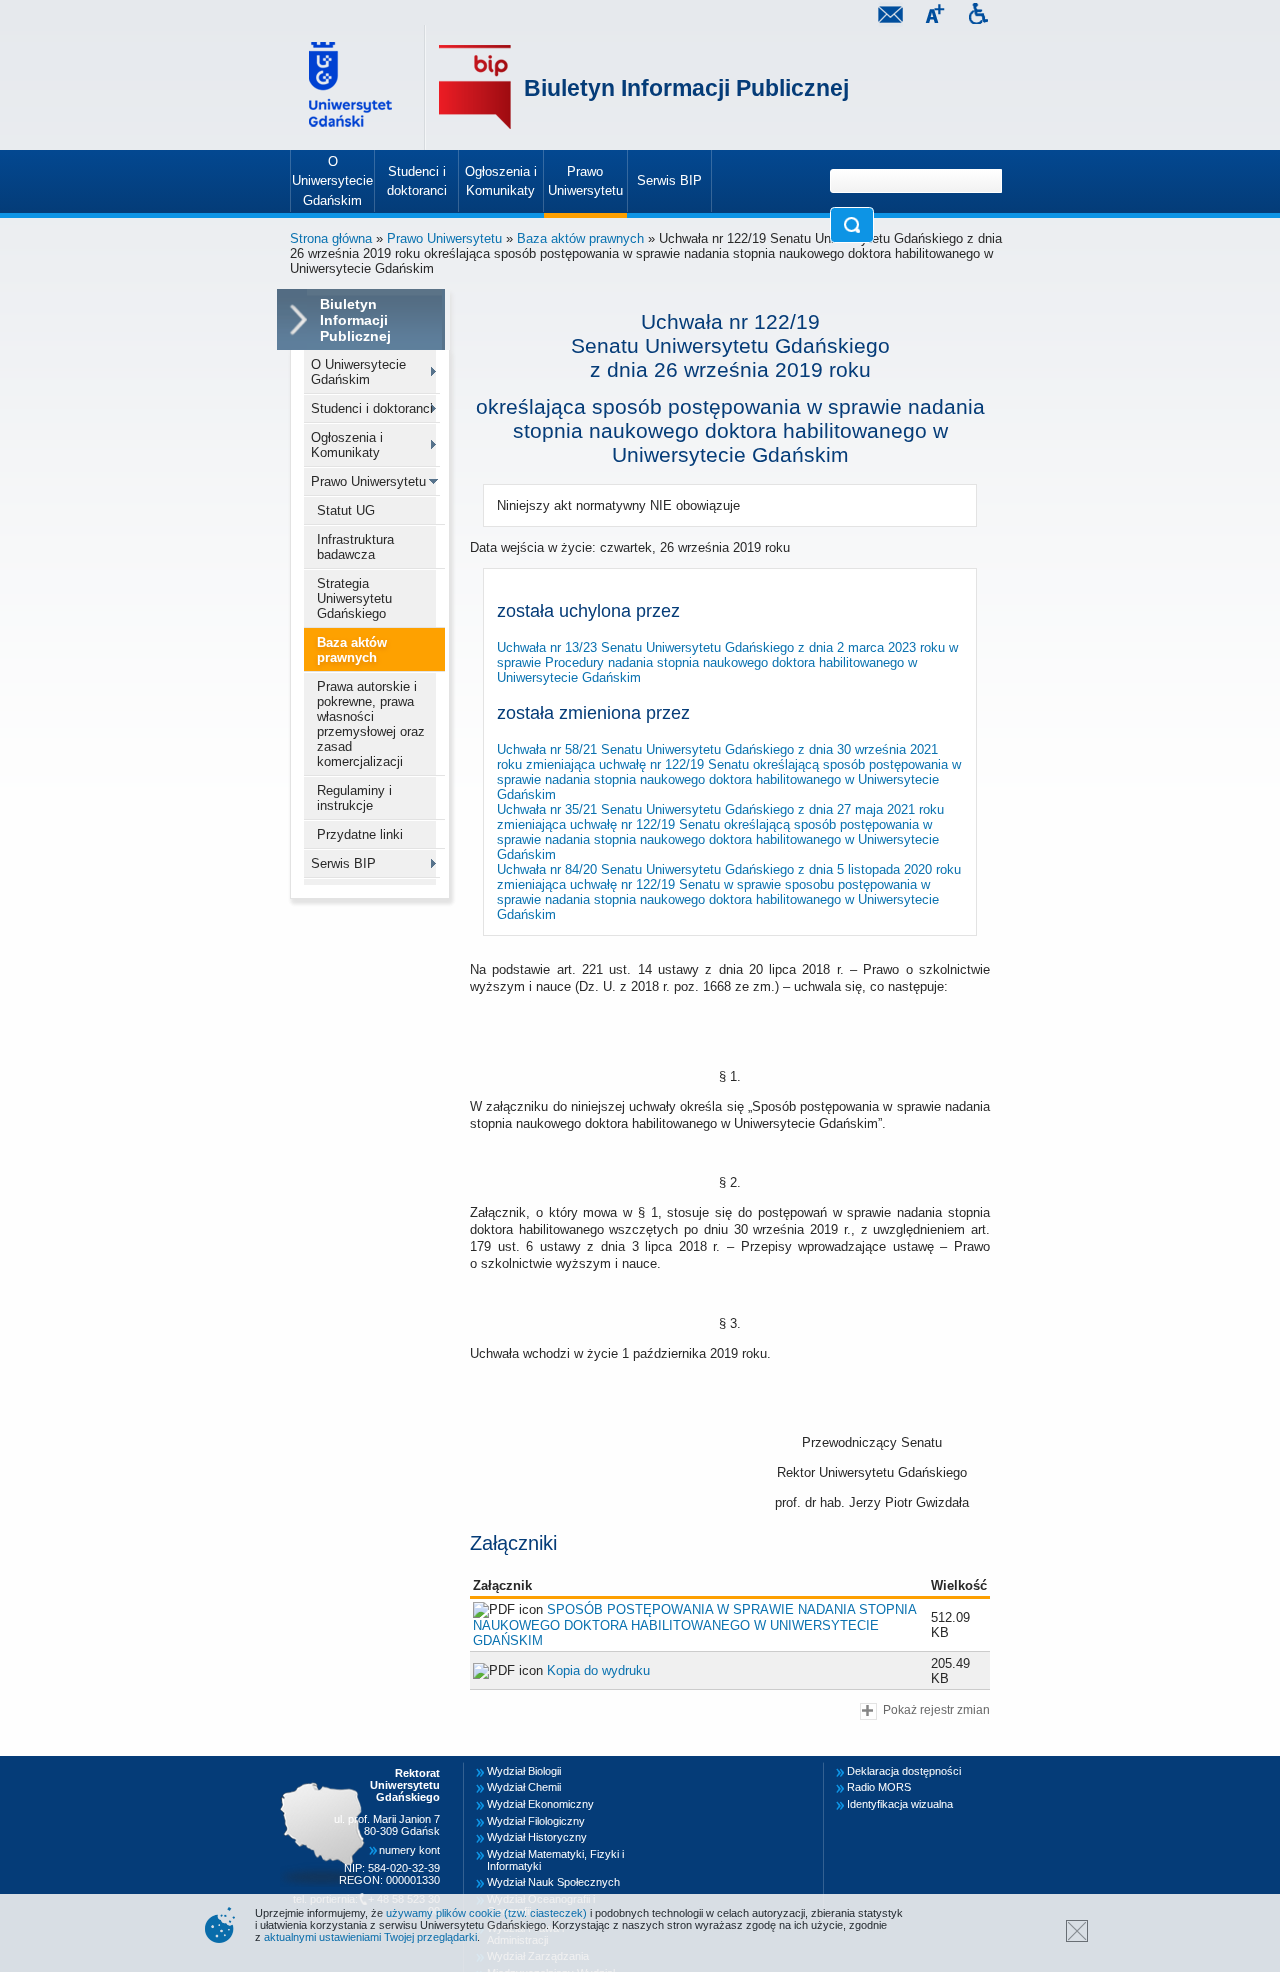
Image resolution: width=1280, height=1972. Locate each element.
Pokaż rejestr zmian (936, 1709)
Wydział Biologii (524, 1771)
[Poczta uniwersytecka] (890, 16)
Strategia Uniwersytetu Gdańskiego (354, 598)
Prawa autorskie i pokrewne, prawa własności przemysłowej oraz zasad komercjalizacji (371, 724)
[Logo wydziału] (475, 87)
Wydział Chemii (524, 1787)
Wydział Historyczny (537, 1837)
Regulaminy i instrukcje (354, 798)
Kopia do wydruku (598, 1670)
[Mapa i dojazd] (328, 1768)
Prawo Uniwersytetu (444, 238)
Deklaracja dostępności (904, 1771)
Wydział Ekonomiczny (540, 1804)
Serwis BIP (343, 863)
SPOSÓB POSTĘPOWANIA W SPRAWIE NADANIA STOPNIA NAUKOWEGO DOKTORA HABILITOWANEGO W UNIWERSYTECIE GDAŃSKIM (694, 1625)
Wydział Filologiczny (536, 1821)
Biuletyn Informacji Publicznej (686, 88)
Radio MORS (879, 1787)
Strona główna (331, 238)
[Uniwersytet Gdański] (353, 87)
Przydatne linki (360, 834)
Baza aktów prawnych (580, 238)
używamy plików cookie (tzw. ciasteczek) (486, 1913)
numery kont (409, 1850)
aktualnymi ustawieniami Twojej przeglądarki (370, 1937)
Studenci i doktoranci (372, 408)
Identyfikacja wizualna (900, 1804)
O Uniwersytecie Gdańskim (358, 372)
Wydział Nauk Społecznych (553, 1882)
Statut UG (346, 510)
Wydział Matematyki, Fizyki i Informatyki (555, 1860)
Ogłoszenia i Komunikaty (347, 445)
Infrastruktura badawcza (355, 547)
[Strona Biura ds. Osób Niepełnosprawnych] (978, 16)
